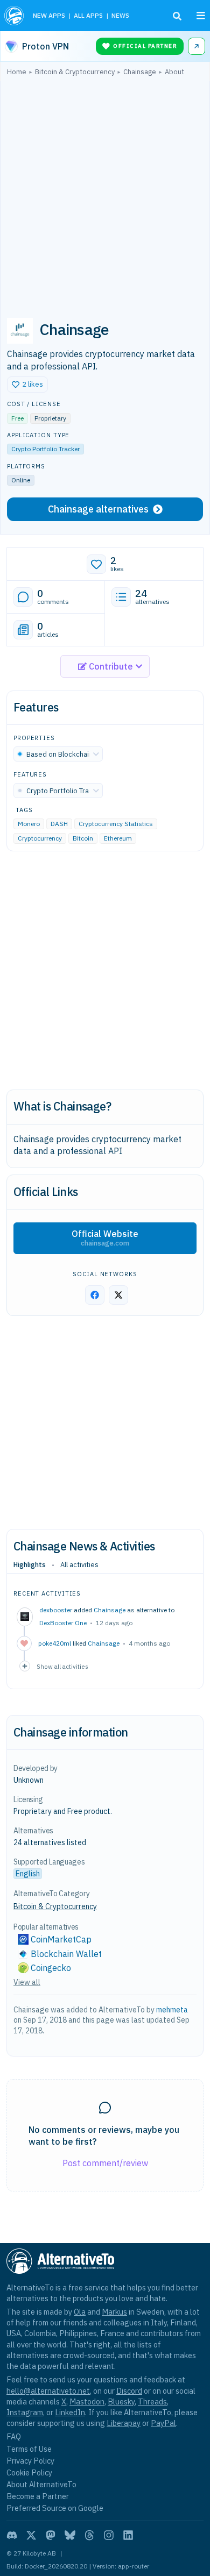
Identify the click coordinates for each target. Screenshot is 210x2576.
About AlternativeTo (41, 2484)
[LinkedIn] (128, 2535)
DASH (59, 824)
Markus (114, 2312)
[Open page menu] (201, 16)
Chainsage (110, 1610)
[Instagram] (109, 2535)
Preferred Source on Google (55, 2508)
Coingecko (51, 1968)
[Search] (177, 16)
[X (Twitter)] (31, 2535)
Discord (129, 2391)
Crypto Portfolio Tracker (45, 449)
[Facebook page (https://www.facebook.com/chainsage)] (95, 1295)
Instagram (25, 2412)
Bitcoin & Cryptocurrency (55, 1906)
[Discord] (12, 2535)
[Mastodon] (51, 2535)
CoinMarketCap (61, 1939)
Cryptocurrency (40, 839)
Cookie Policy (29, 2472)
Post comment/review (105, 2163)
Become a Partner (38, 2496)
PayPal (163, 2423)
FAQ (14, 2436)
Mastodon (87, 2401)
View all (27, 1982)
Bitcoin (83, 839)
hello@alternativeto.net (48, 2391)
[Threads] (89, 2535)
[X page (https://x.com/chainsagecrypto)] (118, 1295)
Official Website (105, 1238)
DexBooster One (63, 1623)
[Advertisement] (105, 193)
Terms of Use (29, 2449)
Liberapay (124, 2423)
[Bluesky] (70, 2535)
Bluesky (121, 2401)
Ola (80, 2312)
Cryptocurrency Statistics (116, 824)
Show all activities (62, 1666)
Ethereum (118, 839)
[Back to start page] (14, 16)
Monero (29, 824)
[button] (27, 385)
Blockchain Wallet (66, 1954)
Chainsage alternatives (98, 509)
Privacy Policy (30, 2461)
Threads (152, 2401)
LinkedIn (70, 2412)
